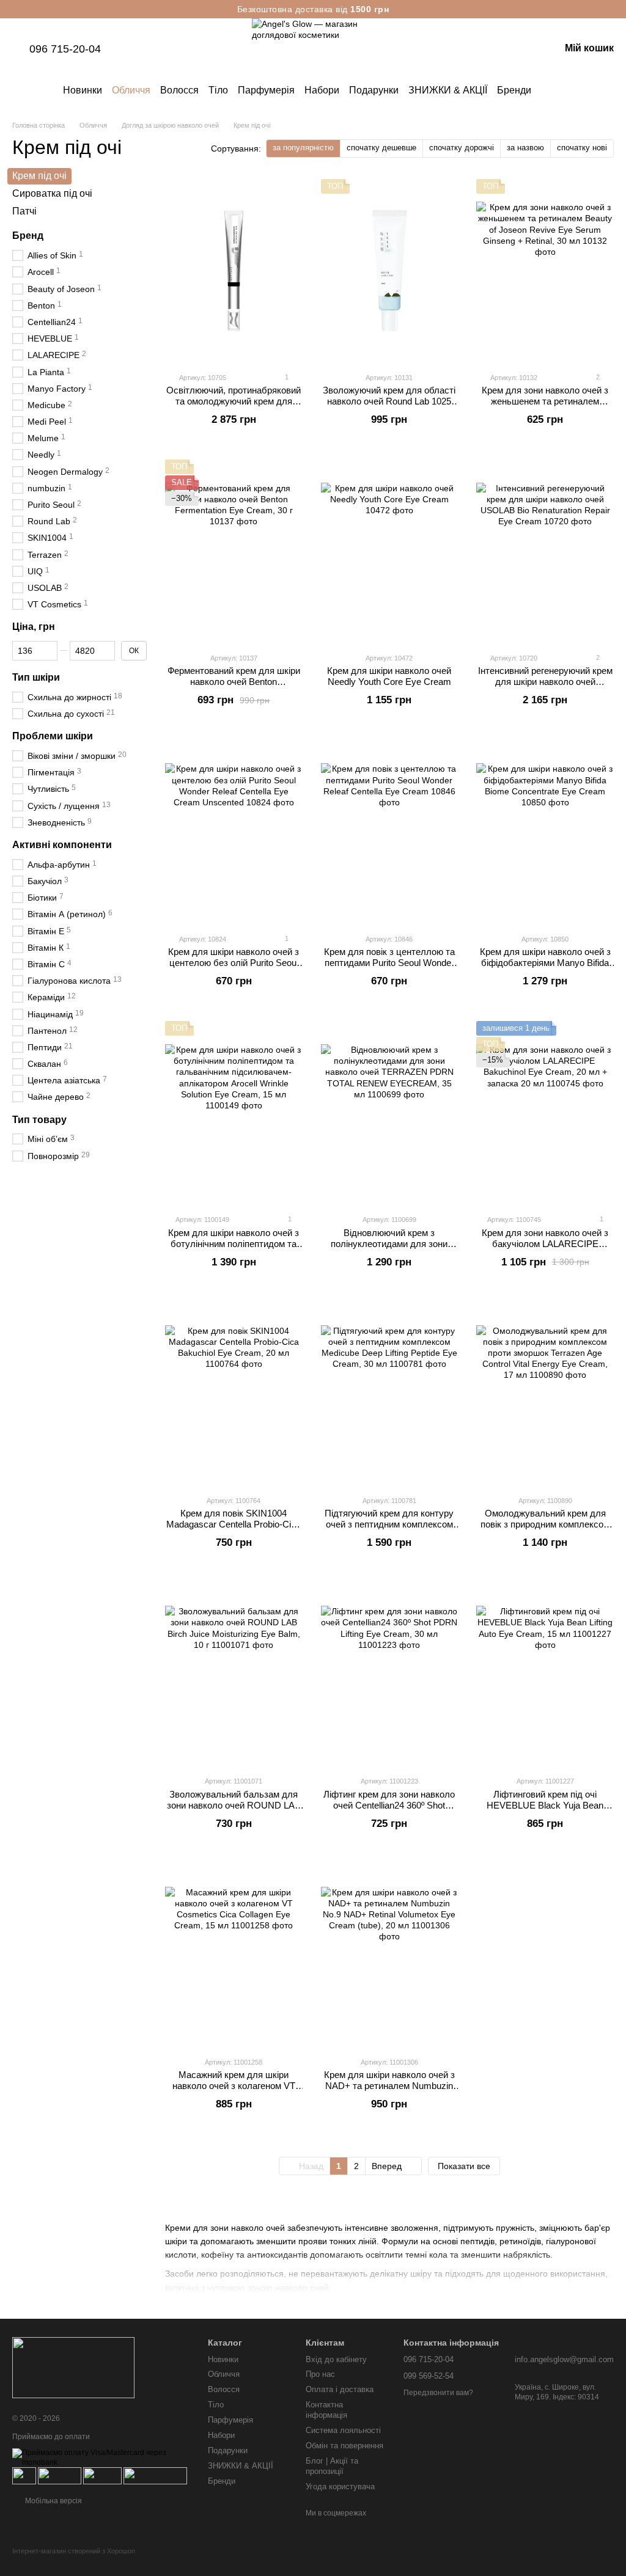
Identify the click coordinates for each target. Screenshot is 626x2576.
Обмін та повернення (344, 2446)
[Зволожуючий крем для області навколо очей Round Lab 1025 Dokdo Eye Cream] (390, 271)
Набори (322, 90)
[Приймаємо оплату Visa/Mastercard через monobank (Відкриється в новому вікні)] (101, 2457)
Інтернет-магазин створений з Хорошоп (74, 2551)
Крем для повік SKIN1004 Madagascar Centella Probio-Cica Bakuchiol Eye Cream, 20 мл (234, 1524)
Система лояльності (343, 2430)
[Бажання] (487, 49)
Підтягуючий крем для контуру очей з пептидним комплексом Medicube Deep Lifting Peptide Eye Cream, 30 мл (389, 1530)
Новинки (83, 90)
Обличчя (131, 90)
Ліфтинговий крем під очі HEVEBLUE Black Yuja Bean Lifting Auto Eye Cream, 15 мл (545, 1805)
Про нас (320, 2374)
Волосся (179, 90)
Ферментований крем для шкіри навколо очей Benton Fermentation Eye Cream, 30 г (234, 682)
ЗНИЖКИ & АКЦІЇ (448, 90)
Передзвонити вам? (438, 2393)
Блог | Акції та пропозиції (332, 2466)
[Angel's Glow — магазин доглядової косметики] (73, 2367)
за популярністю (303, 148)
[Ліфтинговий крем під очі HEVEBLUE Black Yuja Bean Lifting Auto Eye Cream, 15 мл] (545, 1674)
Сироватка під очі (52, 193)
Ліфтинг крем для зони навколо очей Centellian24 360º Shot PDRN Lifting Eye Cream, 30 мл (389, 1805)
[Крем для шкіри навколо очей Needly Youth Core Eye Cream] (390, 551)
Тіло (218, 90)
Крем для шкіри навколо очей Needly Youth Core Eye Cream (389, 676)
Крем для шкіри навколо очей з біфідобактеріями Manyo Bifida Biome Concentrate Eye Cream (545, 963)
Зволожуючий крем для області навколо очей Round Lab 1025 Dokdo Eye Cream (389, 401)
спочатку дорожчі (462, 148)
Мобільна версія (53, 2501)
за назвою (525, 148)
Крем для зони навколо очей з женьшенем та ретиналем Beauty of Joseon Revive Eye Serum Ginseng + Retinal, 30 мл (545, 407)
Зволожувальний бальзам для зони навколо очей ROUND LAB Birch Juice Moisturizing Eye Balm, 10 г (234, 1811)
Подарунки (374, 90)
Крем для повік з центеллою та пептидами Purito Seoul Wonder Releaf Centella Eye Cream (389, 963)
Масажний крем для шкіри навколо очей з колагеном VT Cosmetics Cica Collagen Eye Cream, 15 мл (234, 2091)
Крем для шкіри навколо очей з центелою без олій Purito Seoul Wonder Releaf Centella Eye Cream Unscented (234, 968)
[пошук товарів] (553, 90)
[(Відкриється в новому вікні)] (102, 2475)
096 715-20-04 (65, 49)
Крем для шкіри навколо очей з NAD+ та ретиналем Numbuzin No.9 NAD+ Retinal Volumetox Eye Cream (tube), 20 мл (389, 2091)
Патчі (24, 210)
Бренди (514, 90)
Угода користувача (340, 2486)
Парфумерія (266, 90)
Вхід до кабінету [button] (336, 2359)
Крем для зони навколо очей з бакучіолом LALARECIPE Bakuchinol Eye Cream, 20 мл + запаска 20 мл (545, 1249)
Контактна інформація (326, 2410)
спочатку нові (582, 148)
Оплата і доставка (340, 2389)
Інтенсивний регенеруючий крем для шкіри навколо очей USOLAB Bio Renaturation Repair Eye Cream (545, 687)
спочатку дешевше (381, 148)
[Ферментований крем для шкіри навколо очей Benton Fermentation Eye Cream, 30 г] (234, 551)
